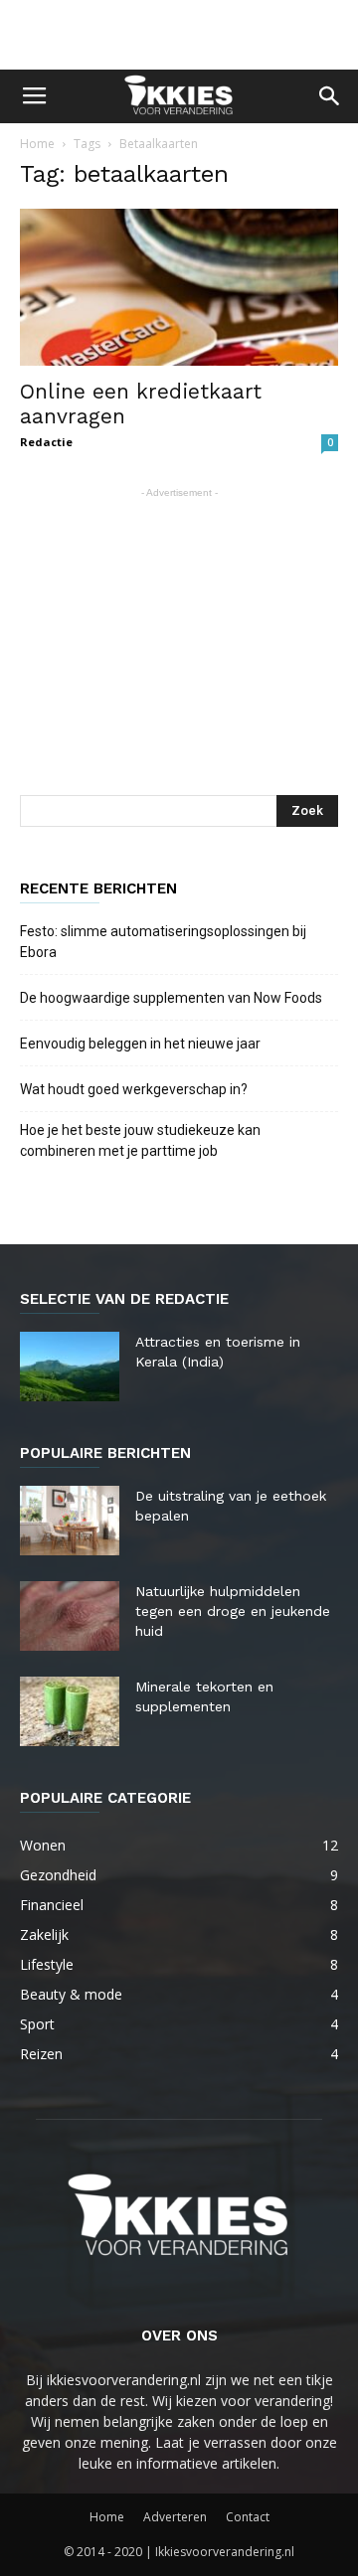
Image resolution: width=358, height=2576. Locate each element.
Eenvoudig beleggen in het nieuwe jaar (140, 1044)
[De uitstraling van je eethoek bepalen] (70, 1521)
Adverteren (175, 2517)
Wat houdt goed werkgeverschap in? (135, 1089)
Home (37, 144)
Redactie (46, 442)
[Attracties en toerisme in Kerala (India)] (70, 1367)
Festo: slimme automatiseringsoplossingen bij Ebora (163, 942)
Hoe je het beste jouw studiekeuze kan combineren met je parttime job (140, 1140)
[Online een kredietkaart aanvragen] (179, 287)
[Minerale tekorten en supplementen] (70, 1711)
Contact (248, 2517)
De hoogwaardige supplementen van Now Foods (171, 998)
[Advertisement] (179, 35)
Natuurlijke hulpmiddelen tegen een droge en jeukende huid (233, 1611)
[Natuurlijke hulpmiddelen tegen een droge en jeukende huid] (70, 1616)
